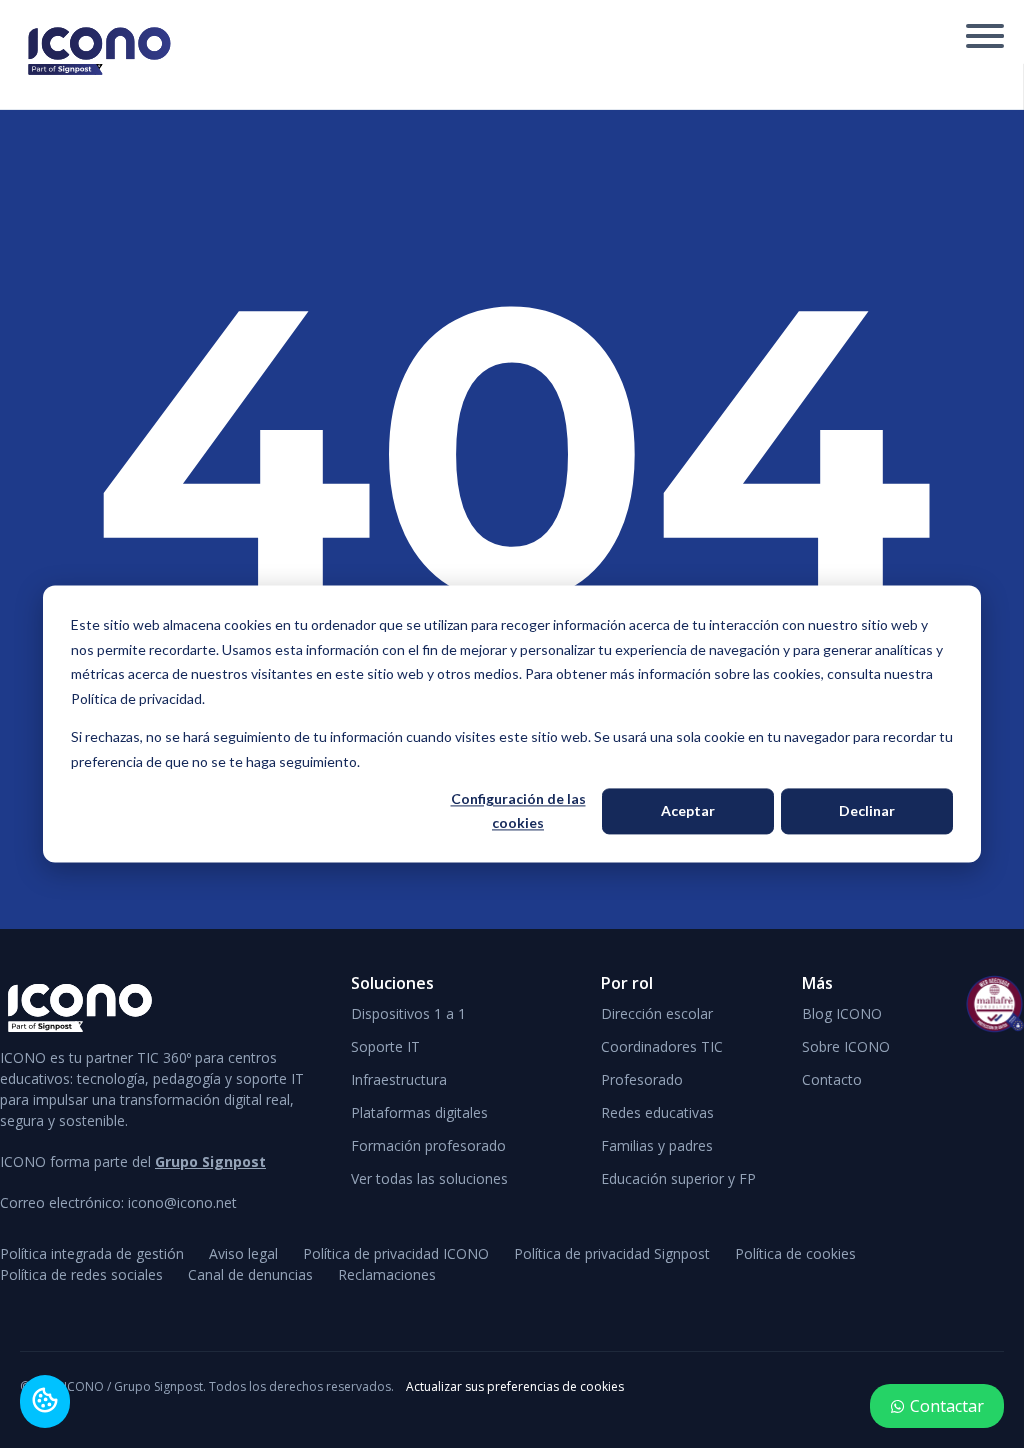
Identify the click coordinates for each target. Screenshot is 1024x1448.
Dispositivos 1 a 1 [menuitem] (408, 1013)
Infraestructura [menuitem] (399, 1079)
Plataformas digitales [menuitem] (419, 1112)
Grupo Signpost (210, 1161)
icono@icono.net (182, 1202)
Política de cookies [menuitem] (795, 1253)
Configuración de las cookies (518, 811)
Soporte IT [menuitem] (385, 1046)
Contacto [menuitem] (832, 1079)
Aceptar (688, 810)
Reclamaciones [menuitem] (387, 1274)
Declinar (867, 810)
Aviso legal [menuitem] (243, 1253)
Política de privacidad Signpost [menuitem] (612, 1253)
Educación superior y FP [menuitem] (678, 1178)
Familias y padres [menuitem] (657, 1145)
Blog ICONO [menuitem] (842, 1013)
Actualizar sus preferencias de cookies (515, 1386)
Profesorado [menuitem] (642, 1079)
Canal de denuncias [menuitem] (250, 1274)
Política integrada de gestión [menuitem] (92, 1253)
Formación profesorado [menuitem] (428, 1145)
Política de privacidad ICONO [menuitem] (396, 1253)
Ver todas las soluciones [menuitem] (429, 1178)
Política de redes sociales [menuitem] (81, 1274)
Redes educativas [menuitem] (657, 1112)
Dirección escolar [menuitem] (657, 1013)
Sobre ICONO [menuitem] (846, 1046)
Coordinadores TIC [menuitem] (662, 1046)
